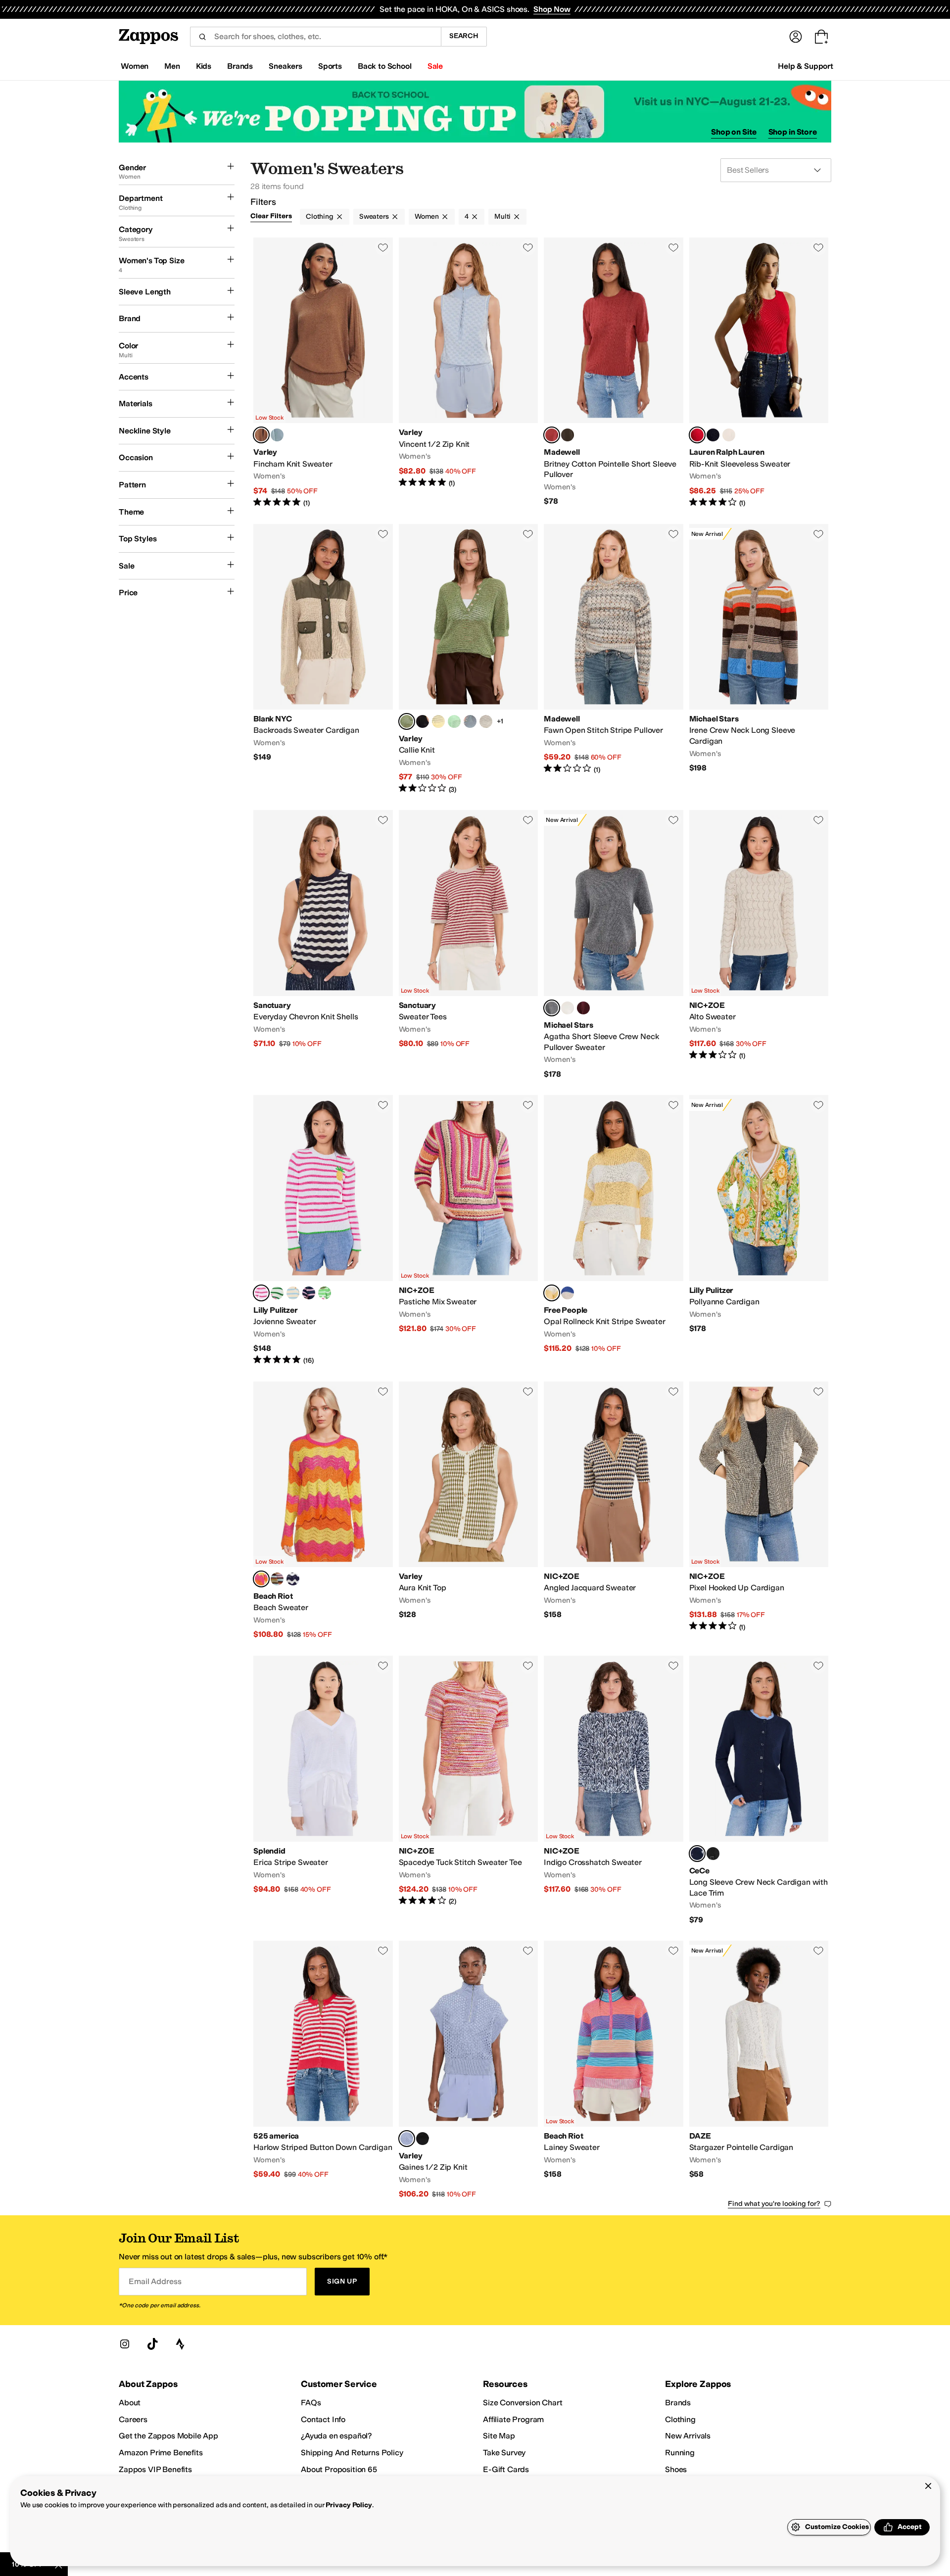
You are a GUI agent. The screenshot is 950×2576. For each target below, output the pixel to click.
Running (680, 2453)
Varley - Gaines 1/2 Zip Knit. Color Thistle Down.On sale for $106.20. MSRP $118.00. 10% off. (469, 2070)
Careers (133, 2419)
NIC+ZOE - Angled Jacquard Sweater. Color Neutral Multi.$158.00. (614, 1511)
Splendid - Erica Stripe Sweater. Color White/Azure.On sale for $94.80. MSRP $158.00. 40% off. (323, 1790)
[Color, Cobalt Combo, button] (568, 1293)
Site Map (499, 2436)
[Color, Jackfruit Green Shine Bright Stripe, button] (325, 1293)
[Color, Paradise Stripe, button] (277, 1579)
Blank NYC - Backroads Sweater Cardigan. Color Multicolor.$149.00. (323, 659)
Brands (678, 2403)
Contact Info (323, 2419)
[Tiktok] (152, 2344)
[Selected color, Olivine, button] (407, 721)
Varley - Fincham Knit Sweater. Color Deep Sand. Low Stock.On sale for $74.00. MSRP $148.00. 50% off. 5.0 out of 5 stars (323, 373)
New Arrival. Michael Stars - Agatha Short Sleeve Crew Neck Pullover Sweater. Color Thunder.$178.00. (614, 945)
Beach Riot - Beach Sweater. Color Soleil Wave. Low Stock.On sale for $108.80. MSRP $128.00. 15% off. (323, 1511)
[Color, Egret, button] (486, 721)
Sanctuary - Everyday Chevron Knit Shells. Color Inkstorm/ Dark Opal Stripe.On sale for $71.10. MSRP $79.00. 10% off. (323, 945)
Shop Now (552, 9)
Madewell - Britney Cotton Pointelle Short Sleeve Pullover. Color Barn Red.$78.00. (614, 373)
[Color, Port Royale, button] (583, 1008)
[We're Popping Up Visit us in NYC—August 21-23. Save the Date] (475, 112)
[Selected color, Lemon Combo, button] (552, 1293)
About (130, 2403)
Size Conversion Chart (523, 2403)
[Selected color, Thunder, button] (552, 1008)
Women (427, 216)
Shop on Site (734, 132)
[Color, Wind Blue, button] (470, 721)
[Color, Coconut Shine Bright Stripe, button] (277, 1293)
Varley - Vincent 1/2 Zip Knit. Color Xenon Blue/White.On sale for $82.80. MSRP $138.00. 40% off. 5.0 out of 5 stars (469, 373)
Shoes (676, 2469)
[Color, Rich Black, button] (713, 1854)
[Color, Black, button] (423, 721)
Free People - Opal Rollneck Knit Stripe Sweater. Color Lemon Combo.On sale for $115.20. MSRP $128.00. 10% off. (614, 1230)
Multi (502, 216)
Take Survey (504, 2453)
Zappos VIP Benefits (155, 2469)
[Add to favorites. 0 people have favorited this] (383, 247)
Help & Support (806, 66)
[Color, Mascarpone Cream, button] (729, 435)
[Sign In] (796, 37)
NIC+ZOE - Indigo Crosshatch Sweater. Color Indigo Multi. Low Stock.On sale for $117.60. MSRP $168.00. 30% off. (614, 1790)
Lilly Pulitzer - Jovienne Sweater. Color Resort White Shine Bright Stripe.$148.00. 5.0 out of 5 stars (323, 1230)
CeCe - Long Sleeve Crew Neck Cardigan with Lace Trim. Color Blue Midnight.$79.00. (759, 1790)
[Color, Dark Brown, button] (568, 435)
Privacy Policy (349, 2505)
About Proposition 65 (339, 2469)
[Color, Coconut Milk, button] (568, 1008)
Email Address (155, 2281)
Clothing (320, 216)
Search (464, 36)
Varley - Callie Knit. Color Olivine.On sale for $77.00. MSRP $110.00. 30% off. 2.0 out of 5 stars (469, 659)
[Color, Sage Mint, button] (454, 721)
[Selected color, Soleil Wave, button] (261, 1579)
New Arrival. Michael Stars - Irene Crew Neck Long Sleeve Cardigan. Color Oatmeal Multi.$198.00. (759, 659)
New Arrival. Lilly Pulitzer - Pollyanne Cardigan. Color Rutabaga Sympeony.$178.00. (759, 1230)
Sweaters (374, 216)
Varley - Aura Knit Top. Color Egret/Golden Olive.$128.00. (469, 1511)
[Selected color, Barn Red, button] (552, 435)
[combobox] (315, 37)
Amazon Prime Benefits (161, 2453)
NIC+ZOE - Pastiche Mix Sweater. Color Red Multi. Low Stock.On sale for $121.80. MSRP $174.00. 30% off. (469, 1230)
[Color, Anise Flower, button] (438, 721)
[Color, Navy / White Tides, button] (293, 1579)
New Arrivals (688, 2436)
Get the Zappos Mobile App (168, 2436)
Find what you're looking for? (774, 2204)
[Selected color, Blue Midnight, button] (697, 1854)
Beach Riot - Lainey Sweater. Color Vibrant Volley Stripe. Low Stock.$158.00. (614, 2070)
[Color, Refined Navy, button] (713, 435)
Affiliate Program (513, 2419)
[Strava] (180, 2344)
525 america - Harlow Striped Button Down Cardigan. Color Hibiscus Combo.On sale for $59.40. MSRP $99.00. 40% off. (323, 2070)
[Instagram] (125, 2344)
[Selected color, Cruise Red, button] (697, 435)
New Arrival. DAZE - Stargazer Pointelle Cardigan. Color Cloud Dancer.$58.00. (759, 2070)
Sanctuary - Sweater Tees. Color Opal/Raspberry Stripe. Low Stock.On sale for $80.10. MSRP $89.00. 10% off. (469, 945)
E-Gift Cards (506, 2469)
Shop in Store (793, 132)
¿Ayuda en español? (336, 2436)
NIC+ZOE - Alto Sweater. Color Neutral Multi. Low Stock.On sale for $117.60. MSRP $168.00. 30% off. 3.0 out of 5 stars (759, 945)
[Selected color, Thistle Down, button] (407, 2139)
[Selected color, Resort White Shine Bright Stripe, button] (261, 1293)
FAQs (311, 2403)
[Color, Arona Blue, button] (277, 435)
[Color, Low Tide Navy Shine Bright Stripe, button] (309, 1293)
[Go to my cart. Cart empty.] (821, 37)
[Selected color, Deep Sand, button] (261, 435)
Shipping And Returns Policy (352, 2453)
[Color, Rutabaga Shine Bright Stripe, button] (293, 1293)
